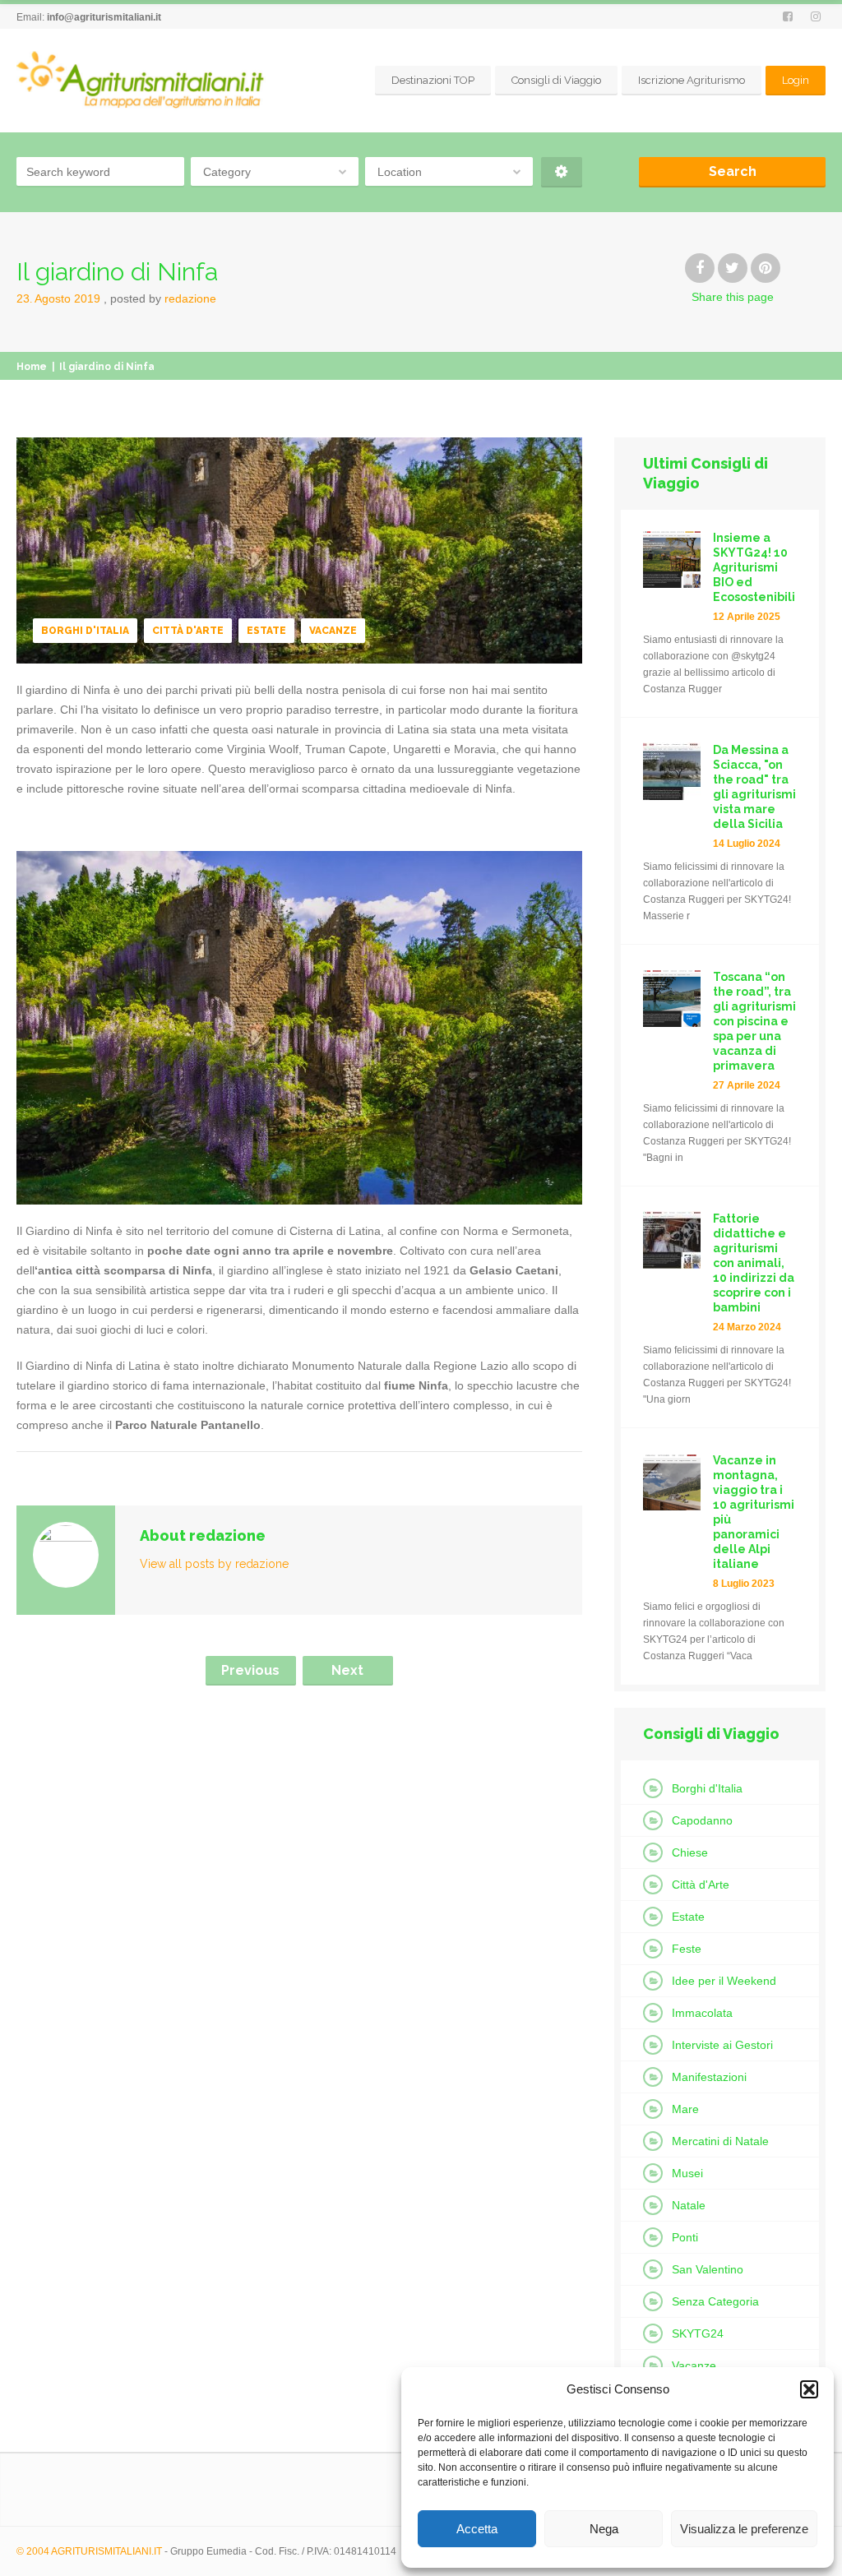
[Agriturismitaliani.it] (143, 81)
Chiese (690, 1852)
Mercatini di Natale (720, 2141)
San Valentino (708, 2269)
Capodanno (702, 1820)
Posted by (163, 298)
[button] (809, 2389)
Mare (685, 2109)
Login (796, 80)
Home (32, 367)
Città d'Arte (188, 631)
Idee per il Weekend (724, 1981)
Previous (250, 1670)
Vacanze (333, 631)
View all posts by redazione (214, 1564)
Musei (687, 2173)
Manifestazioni (709, 2077)
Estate (266, 631)
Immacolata (702, 2013)
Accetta (477, 2529)
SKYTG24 (698, 2333)
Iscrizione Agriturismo (692, 80)
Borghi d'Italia (85, 631)
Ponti (685, 2237)
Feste (687, 1949)
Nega (604, 2529)
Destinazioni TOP (433, 80)
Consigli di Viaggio (556, 80)
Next (347, 1670)
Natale (689, 2205)
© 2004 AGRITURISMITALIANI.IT (89, 2551)
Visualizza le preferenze (744, 2529)
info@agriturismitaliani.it (104, 17)
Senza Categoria (715, 2301)
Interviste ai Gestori (722, 2045)
